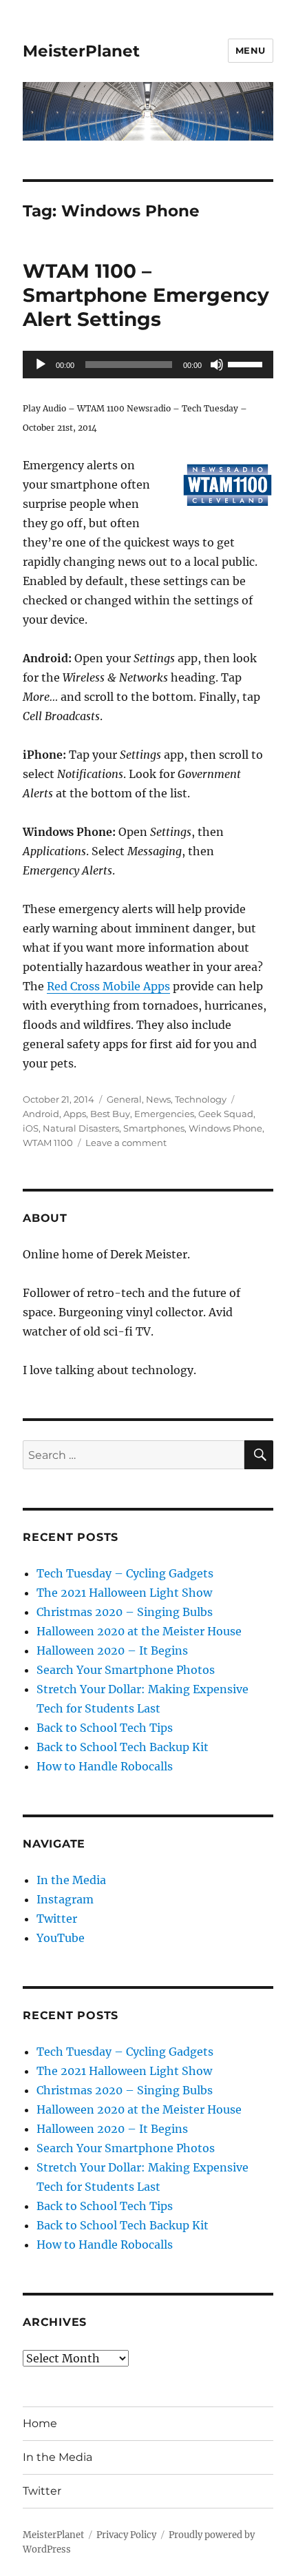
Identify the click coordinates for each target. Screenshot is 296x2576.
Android (41, 1114)
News (158, 1099)
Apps (75, 1114)
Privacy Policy (126, 2535)
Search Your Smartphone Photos (126, 1670)
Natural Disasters (81, 1128)
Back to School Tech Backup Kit (123, 1747)
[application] (148, 365)
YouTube (61, 1938)
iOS (31, 1128)
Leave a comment (126, 1143)
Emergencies (164, 1114)
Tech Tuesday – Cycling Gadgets (125, 1573)
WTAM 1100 (48, 1143)
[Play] (41, 365)
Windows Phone (225, 1128)
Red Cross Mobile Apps (108, 986)
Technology (201, 1099)
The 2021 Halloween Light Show (124, 1593)
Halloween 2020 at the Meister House (139, 1631)
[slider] (247, 363)
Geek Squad (226, 1114)
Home (40, 2423)
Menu (251, 50)
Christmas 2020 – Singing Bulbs (125, 1612)
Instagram (65, 1899)
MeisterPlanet (81, 51)
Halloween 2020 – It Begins (112, 1650)
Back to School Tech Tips (105, 1728)
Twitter (57, 1919)
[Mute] (217, 365)
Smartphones (154, 1128)
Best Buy (110, 1114)
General (124, 1099)
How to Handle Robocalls (105, 1766)
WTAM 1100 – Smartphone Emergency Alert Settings (146, 295)
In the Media (71, 1880)
